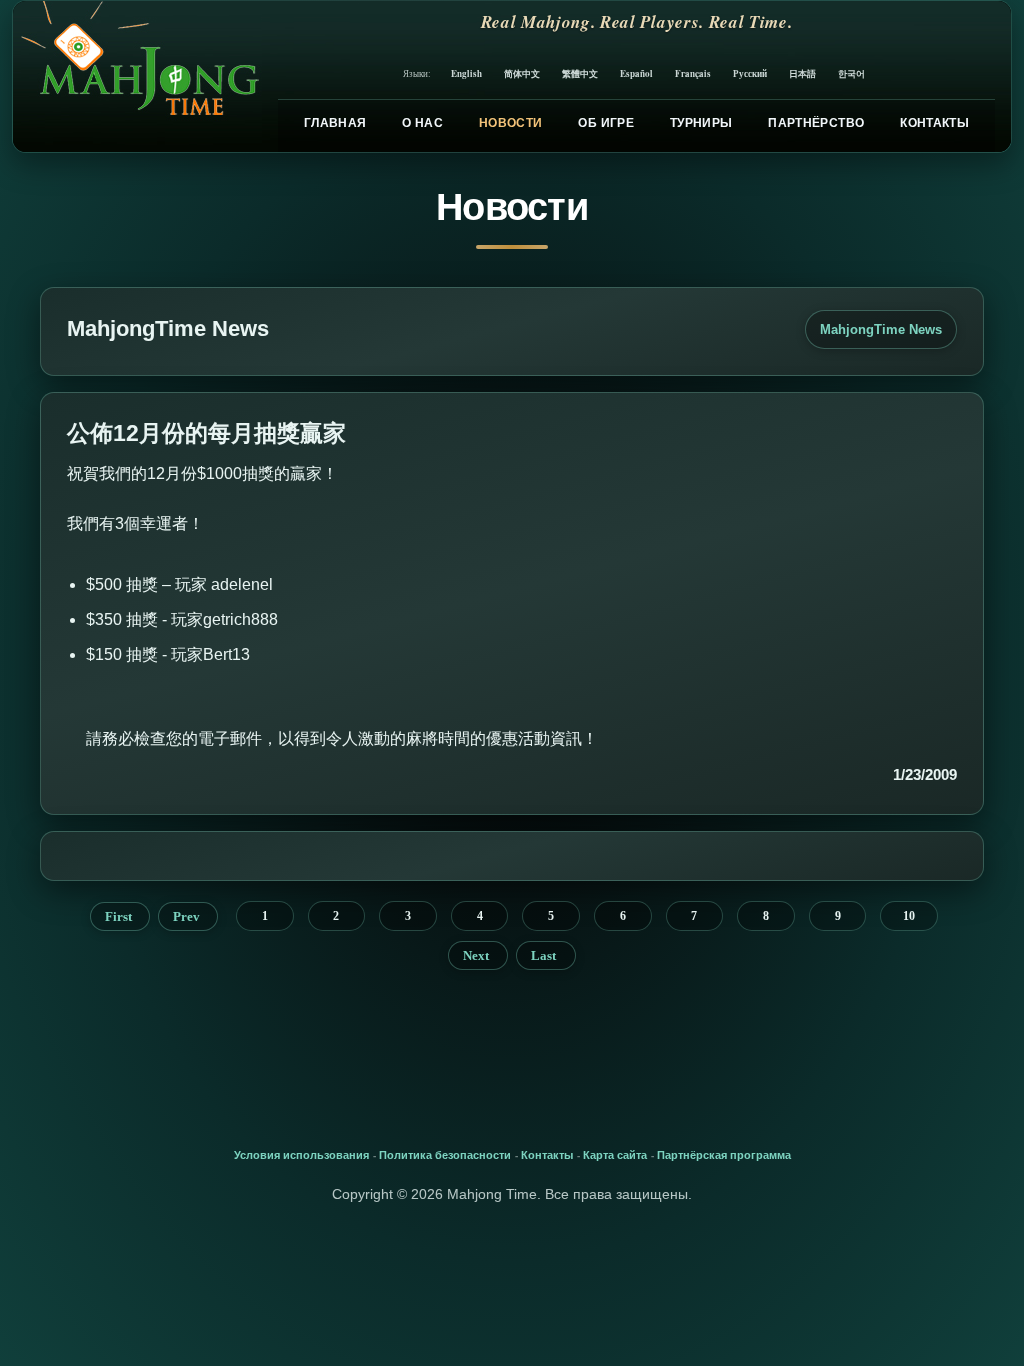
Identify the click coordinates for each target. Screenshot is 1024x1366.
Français (693, 73)
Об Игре (606, 123)
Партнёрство (816, 123)
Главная (335, 123)
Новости (511, 123)
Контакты (934, 123)
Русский (750, 73)
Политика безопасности (445, 1155)
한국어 (851, 73)
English (466, 73)
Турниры (701, 123)
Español (636, 73)
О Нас (422, 123)
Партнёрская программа (724, 1155)
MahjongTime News (881, 329)
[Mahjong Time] (137, 76)
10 (909, 916)
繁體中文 (580, 73)
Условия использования (301, 1155)
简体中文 (522, 73)
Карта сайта (615, 1155)
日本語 (802, 73)
